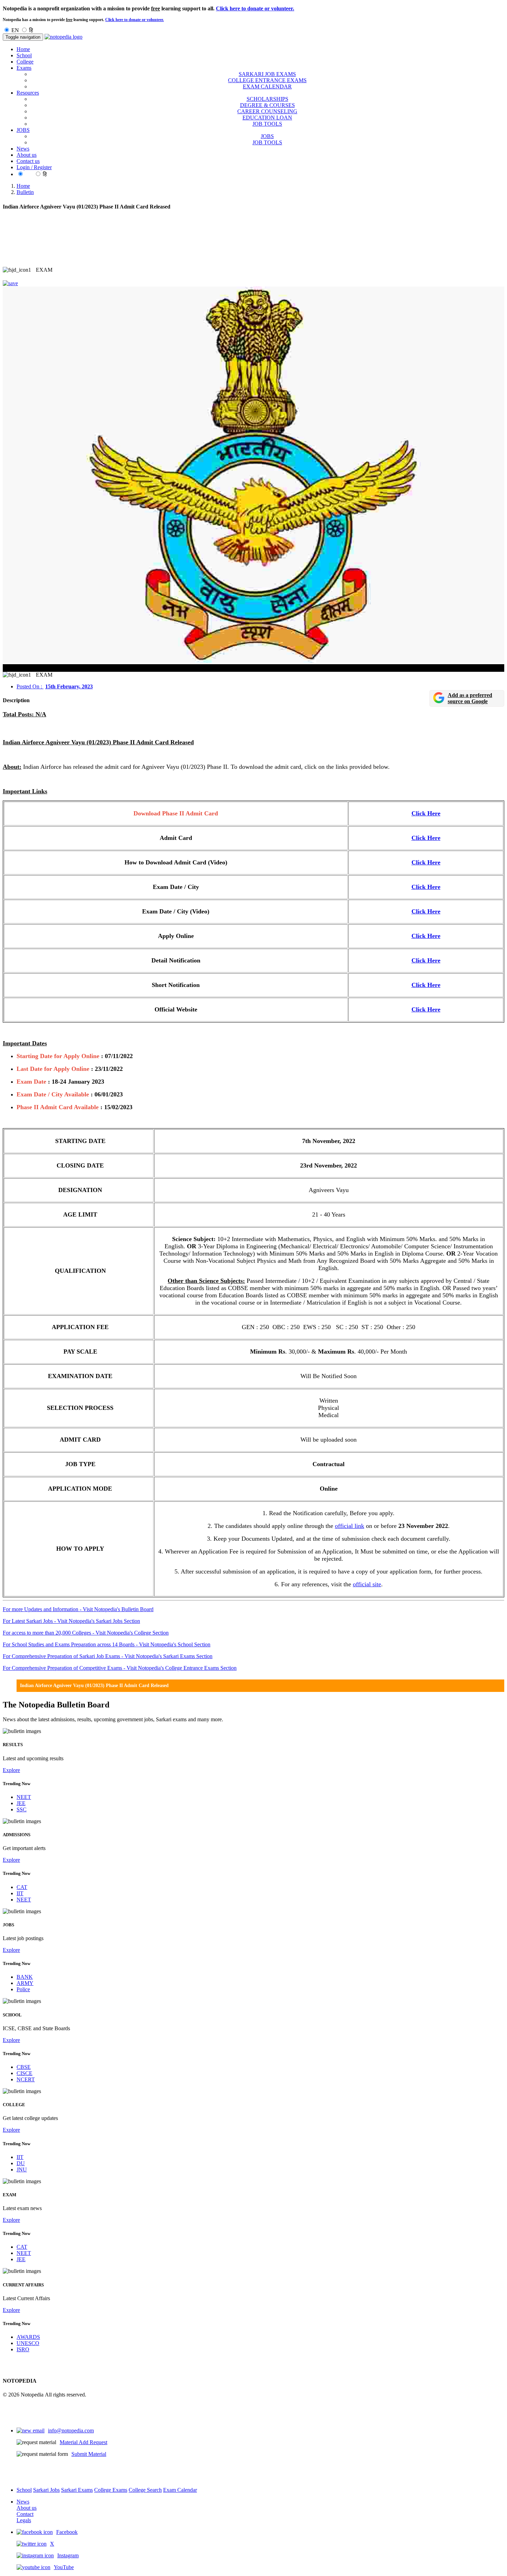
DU (21, 2163)
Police (23, 1989)
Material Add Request (83, 2442)
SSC (22, 1809)
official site (367, 1584)
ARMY (25, 1983)
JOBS (267, 136)
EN (15, 30)
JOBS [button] (23, 130)
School (24, 55)
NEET (24, 1797)
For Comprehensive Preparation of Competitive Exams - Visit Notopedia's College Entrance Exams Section (120, 1668)
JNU (22, 2170)
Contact (25, 2514)
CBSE (24, 2067)
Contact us (28, 161)
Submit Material (89, 2454)
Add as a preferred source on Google (470, 698)
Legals (24, 2520)
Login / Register (34, 167)
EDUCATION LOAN (267, 118)
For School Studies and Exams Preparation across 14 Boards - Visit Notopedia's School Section (107, 1644)
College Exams (111, 2490)
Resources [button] (28, 93)
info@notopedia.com (71, 2430)
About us (27, 155)
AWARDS (28, 2337)
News (23, 149)
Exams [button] (24, 68)
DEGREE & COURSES (267, 105)
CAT (22, 1887)
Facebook (67, 2532)
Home (23, 49)
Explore (11, 1770)
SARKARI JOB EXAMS (267, 74)
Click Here (426, 813)
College (25, 62)
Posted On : (55, 686)
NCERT (26, 2079)
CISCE (24, 2073)
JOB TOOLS (267, 124)
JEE (21, 1803)
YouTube (64, 2567)
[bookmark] (10, 283)
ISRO (23, 2349)
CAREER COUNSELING (267, 111)
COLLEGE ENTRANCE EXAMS (267, 80)
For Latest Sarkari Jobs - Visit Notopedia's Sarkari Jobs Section (71, 1621)
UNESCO (28, 2343)
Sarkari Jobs (46, 2490)
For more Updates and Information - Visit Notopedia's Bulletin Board (78, 1609)
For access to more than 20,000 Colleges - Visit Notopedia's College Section (86, 1633)
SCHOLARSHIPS (267, 99)
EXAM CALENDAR (267, 86)
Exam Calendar (180, 2490)
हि (31, 30)
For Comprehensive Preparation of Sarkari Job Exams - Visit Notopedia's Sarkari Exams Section (108, 1656)
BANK (25, 1977)
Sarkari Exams (77, 2490)
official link (350, 1526)
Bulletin (25, 192)
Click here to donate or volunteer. (255, 8)
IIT (20, 1893)
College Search (145, 2490)
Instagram (68, 2555)
